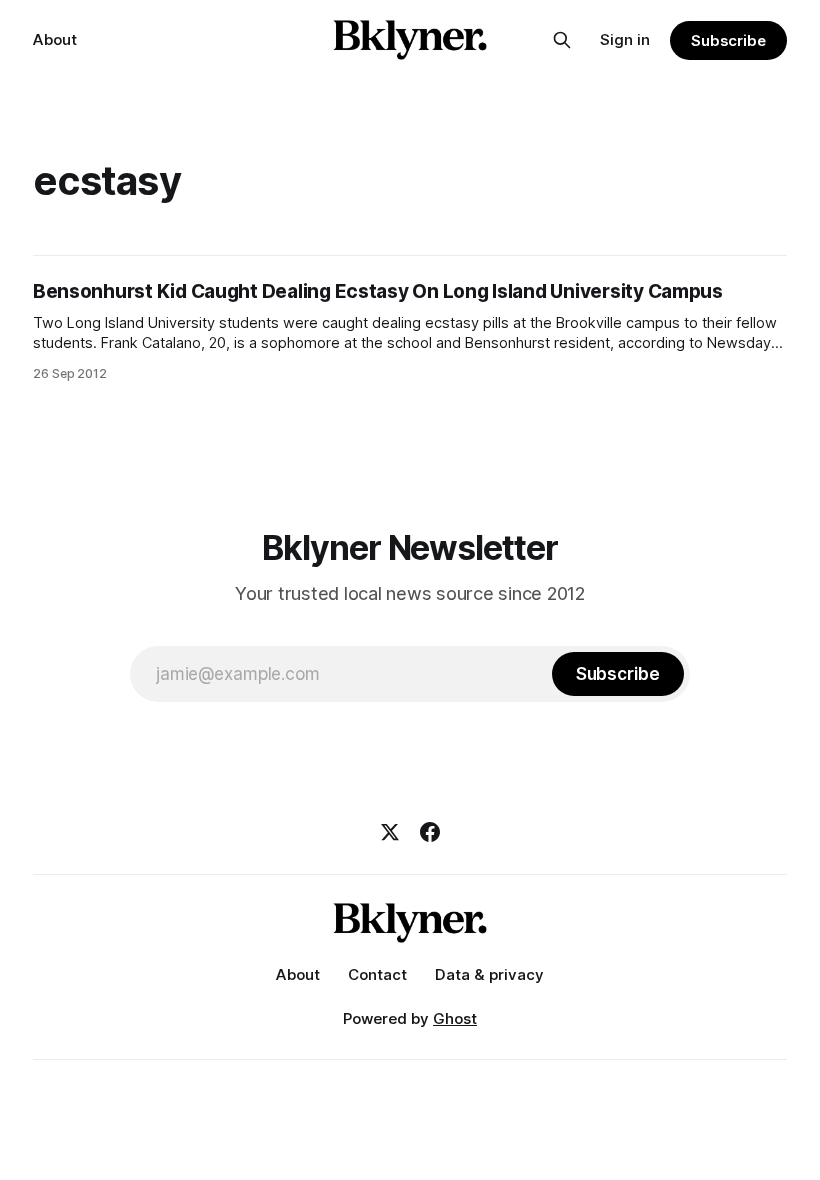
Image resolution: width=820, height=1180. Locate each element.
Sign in (625, 39)
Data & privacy (489, 974)
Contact (377, 974)
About (55, 39)
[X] (390, 832)
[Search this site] (562, 40)
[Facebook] (430, 832)
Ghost (455, 1018)
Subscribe (728, 40)
